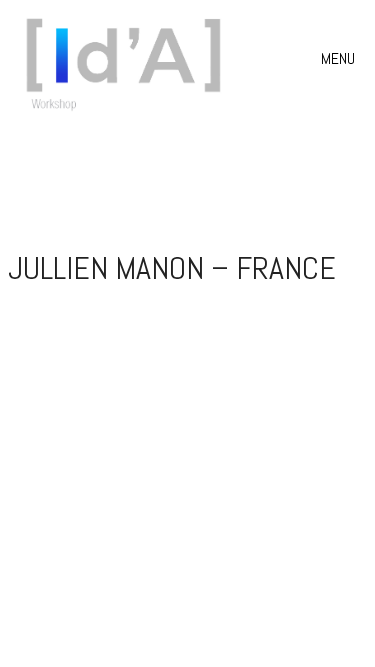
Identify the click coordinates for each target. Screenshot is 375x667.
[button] (340, 59)
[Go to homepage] (130, 59)
